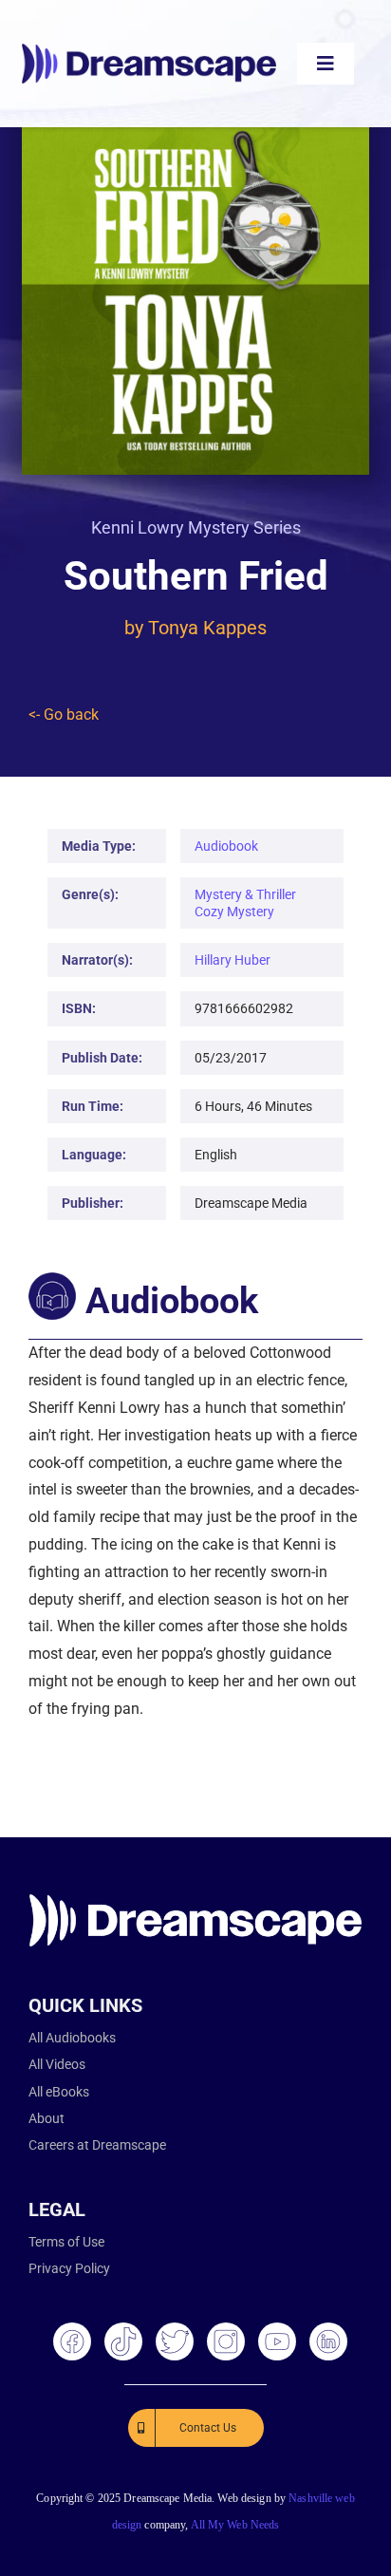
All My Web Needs (235, 2525)
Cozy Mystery (234, 912)
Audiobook (226, 846)
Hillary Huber (233, 960)
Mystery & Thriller (245, 894)
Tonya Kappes (207, 628)
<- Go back (64, 715)
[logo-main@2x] (149, 51)
